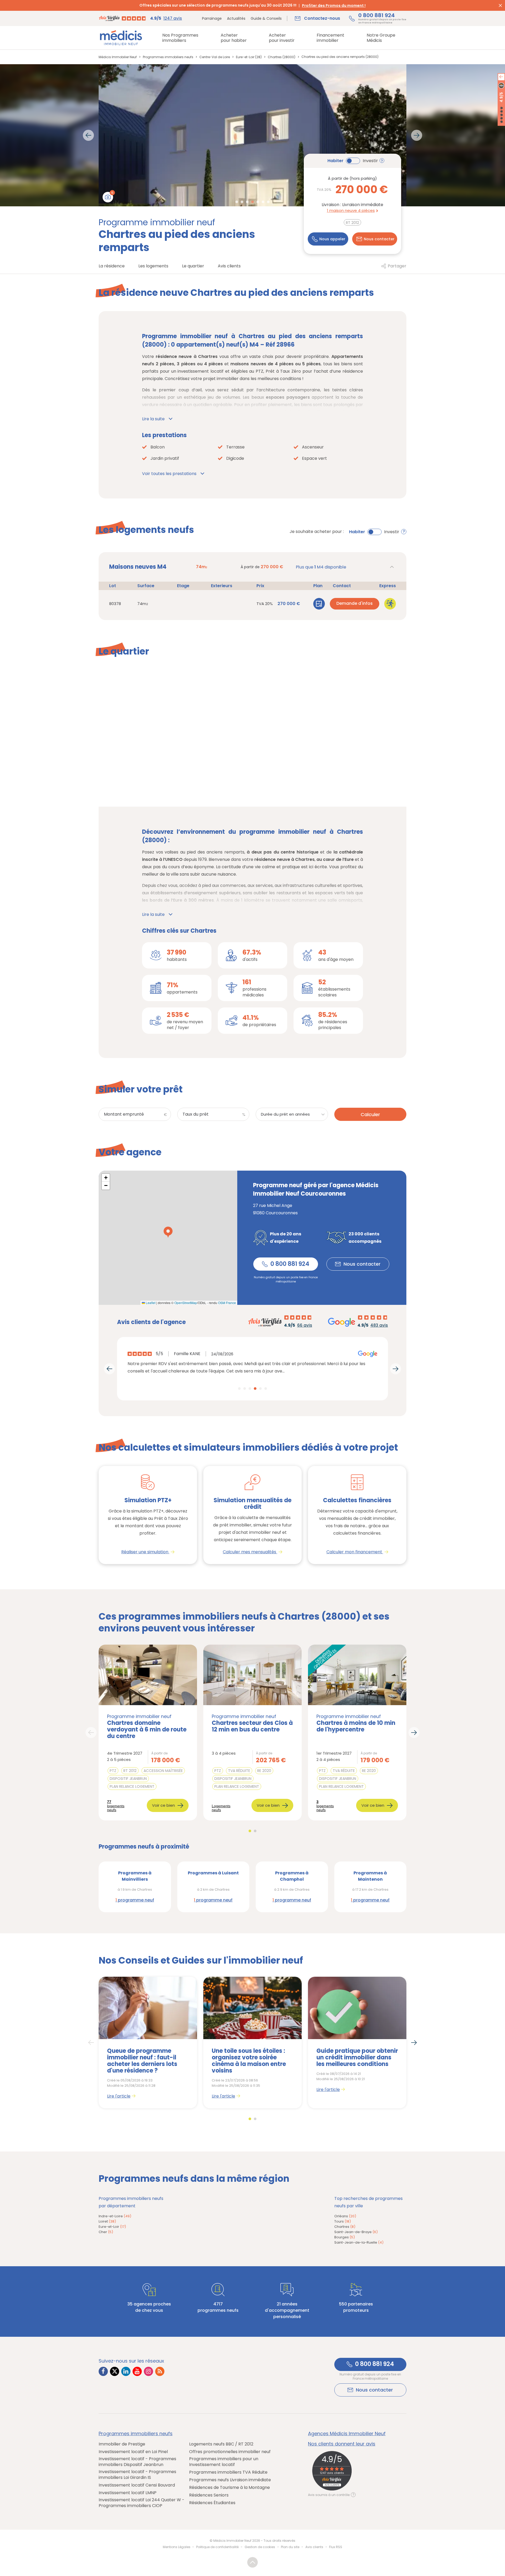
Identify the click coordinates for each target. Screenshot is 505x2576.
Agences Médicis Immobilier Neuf (347, 2434)
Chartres (345, 2227)
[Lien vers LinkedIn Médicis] (126, 2371)
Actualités (236, 18)
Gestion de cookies (260, 2547)
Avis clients (314, 2547)
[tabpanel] (252, 135)
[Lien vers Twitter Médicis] (115, 2371)
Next (417, 135)
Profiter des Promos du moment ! (334, 6)
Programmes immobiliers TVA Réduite (228, 2472)
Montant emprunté (124, 1114)
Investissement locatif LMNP (128, 2493)
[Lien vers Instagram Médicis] (148, 2371)
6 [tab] (263, 202)
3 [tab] (247, 202)
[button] (168, 1232)
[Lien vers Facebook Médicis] (103, 2371)
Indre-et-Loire (115, 2216)
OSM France (227, 1303)
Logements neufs (221, 1808)
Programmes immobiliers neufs (136, 2434)
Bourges (345, 2237)
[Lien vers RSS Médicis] (160, 2371)
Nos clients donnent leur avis (342, 2444)
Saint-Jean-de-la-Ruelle (359, 2242)
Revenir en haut (252, 2562)
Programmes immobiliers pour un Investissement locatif (224, 2462)
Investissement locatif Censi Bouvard (137, 2485)
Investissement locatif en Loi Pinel (133, 2452)
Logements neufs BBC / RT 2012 (221, 2444)
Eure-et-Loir (112, 2227)
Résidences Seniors (209, 2495)
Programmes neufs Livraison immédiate (230, 2480)
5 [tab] (258, 202)
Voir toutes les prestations (169, 474)
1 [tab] (237, 202)
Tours (343, 2221)
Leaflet (150, 1303)
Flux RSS (336, 2547)
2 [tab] (242, 202)
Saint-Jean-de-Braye (356, 2232)
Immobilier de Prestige (122, 2444)
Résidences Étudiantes (212, 2503)
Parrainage (212, 18)
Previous (88, 135)
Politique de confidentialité (217, 2547)
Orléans (345, 2216)
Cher (106, 2232)
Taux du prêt (196, 1114)
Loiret (107, 2221)
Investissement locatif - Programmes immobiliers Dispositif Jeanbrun (137, 2462)
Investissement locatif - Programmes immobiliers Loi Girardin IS (137, 2475)
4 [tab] (252, 202)
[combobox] (292, 1114)
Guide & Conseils (266, 18)
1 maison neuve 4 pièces (351, 210)
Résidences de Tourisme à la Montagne (229, 2488)
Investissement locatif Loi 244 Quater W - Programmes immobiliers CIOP (142, 2503)
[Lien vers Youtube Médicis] (137, 2371)
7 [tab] (268, 202)
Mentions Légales (177, 2547)
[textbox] (294, 1117)
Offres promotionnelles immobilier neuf (230, 2452)
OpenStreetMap (186, 1303)
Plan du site (290, 2547)
